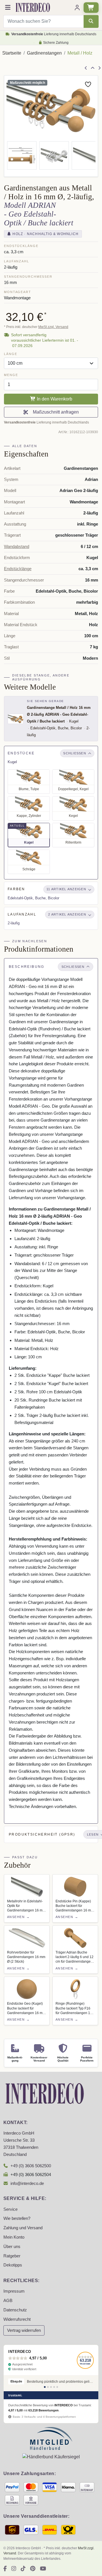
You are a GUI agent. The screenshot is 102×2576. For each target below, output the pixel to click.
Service (10, 2209)
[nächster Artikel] (99, 68)
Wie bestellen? (17, 2218)
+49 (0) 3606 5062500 (31, 2166)
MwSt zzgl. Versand (53, 327)
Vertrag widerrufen (24, 2330)
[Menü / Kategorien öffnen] (8, 8)
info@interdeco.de (27, 2183)
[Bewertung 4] (54, 2387)
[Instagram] (14, 2569)
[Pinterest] (33, 2569)
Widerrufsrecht (17, 2319)
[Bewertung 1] (45, 2387)
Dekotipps (13, 2265)
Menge (11, 375)
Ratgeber (12, 2256)
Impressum (14, 2291)
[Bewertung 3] (51, 2387)
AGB (8, 2301)
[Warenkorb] (91, 8)
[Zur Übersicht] (93, 68)
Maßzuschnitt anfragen (55, 412)
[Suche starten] (91, 21)
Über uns (12, 2247)
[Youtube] (43, 2569)
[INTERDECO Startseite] (33, 7)
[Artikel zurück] (86, 68)
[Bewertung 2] (48, 2387)
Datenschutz (15, 2310)
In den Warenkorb (54, 399)
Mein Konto (14, 2237)
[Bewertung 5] (57, 2387)
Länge (10, 354)
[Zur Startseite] (45, 2093)
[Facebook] (5, 2569)
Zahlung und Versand (23, 2228)
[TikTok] (23, 2569)
